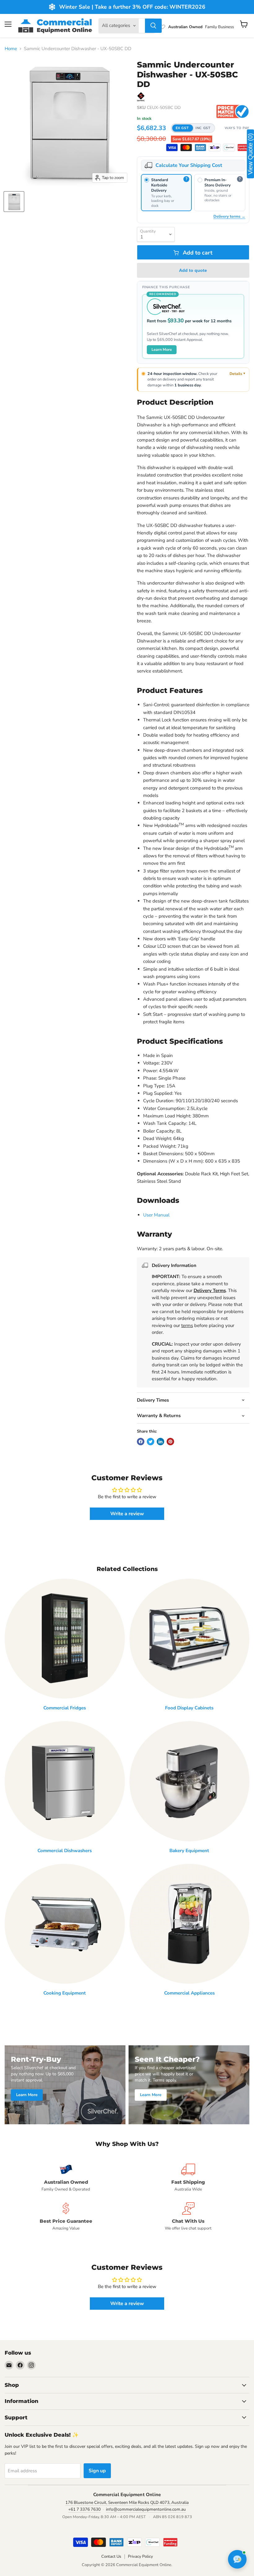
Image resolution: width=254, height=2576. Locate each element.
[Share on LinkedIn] (160, 1442)
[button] (193, 128)
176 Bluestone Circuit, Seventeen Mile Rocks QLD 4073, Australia (127, 2502)
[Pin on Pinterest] (170, 1442)
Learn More (162, 349)
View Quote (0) (250, 154)
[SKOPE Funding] (243, 148)
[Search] (153, 26)
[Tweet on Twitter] (151, 1442)
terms (187, 1325)
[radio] (166, 193)
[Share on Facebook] (141, 1442)
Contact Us (111, 2556)
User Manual (156, 1215)
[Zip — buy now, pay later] (215, 148)
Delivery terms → (229, 216)
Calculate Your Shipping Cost (189, 165)
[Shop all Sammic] (141, 97)
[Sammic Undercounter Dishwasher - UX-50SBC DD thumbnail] (14, 202)
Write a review (127, 1514)
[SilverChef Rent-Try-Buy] (229, 148)
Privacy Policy (140, 2556)
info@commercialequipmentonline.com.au (146, 2509)
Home (11, 49)
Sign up (97, 2471)
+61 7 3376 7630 (84, 2509)
